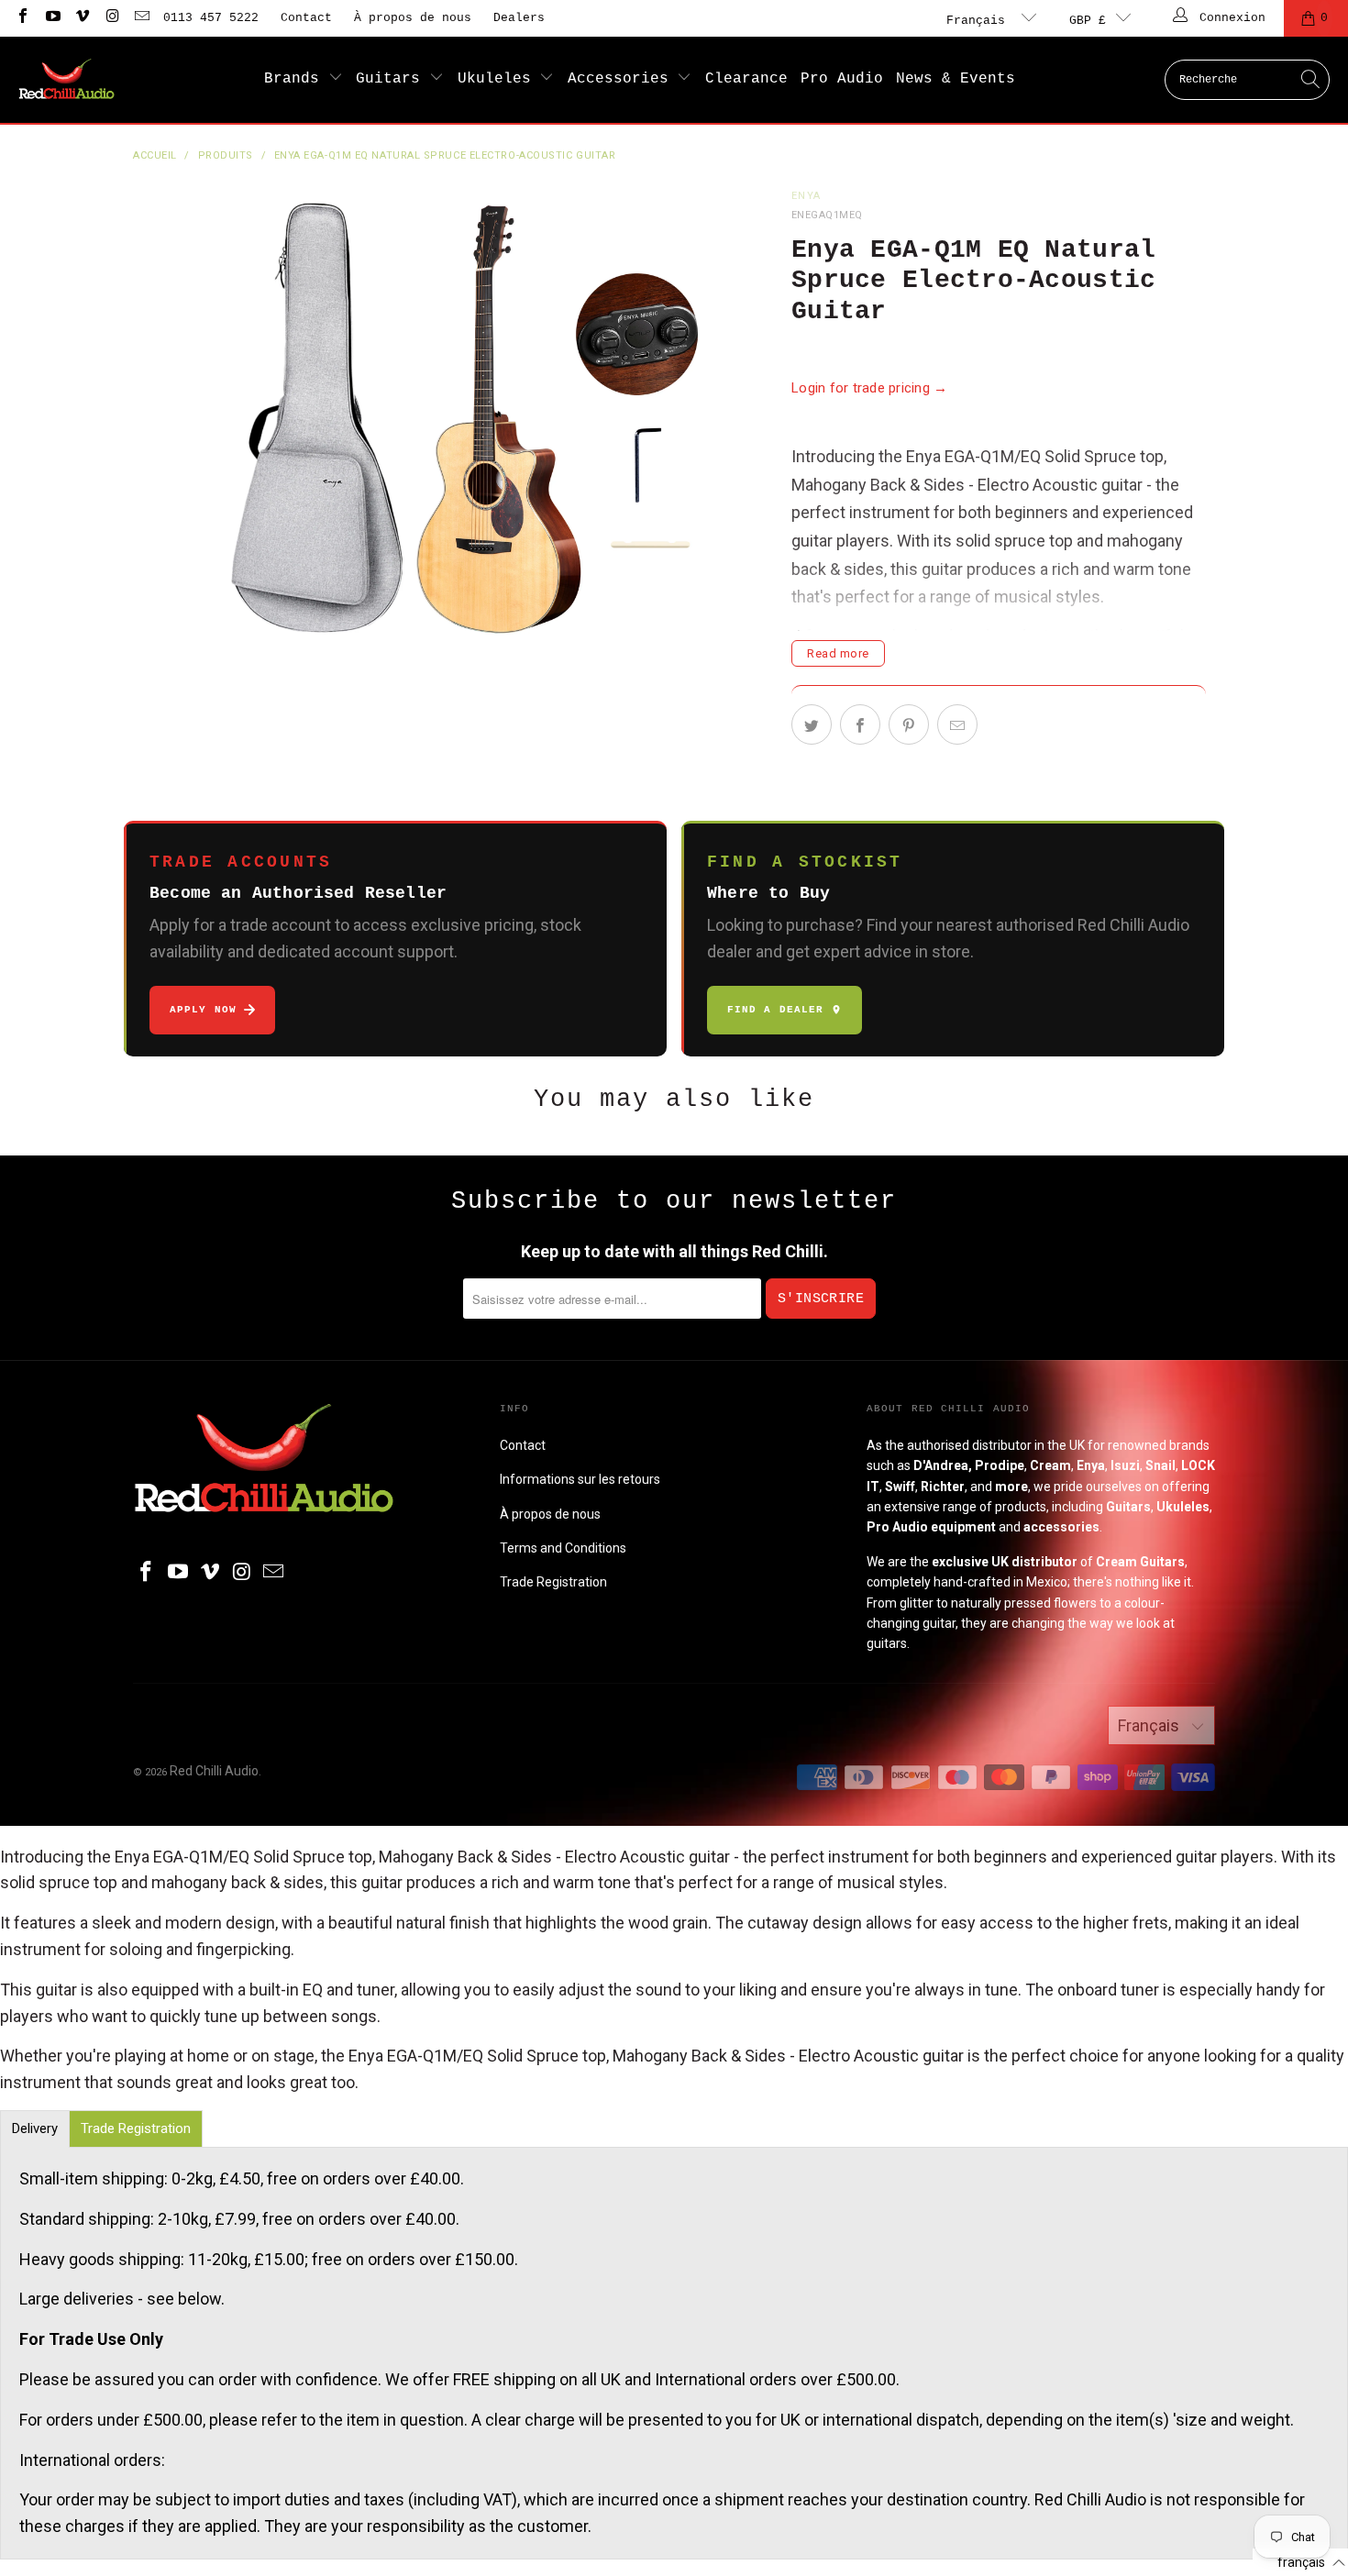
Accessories (623, 79)
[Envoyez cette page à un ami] (957, 724)
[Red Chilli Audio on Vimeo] (82, 18)
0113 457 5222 (211, 18)
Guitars (392, 79)
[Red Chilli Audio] (66, 80)
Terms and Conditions (563, 1548)
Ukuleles (499, 79)
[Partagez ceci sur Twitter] (812, 724)
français (979, 21)
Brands (296, 79)
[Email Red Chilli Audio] (141, 18)
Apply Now (203, 1010)
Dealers (519, 18)
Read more (838, 653)
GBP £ (1088, 21)
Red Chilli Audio (214, 1771)
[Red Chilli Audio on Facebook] (22, 18)
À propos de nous (413, 18)
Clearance (746, 79)
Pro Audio (842, 79)
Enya (806, 196)
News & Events (956, 79)
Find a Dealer (775, 1010)
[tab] (35, 2129)
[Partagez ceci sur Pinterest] (909, 724)
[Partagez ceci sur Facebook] (860, 724)
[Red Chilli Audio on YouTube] (51, 18)
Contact (306, 18)
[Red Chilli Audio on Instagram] (111, 18)
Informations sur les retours (580, 1479)
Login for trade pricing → (870, 388)
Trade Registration (553, 1582)
